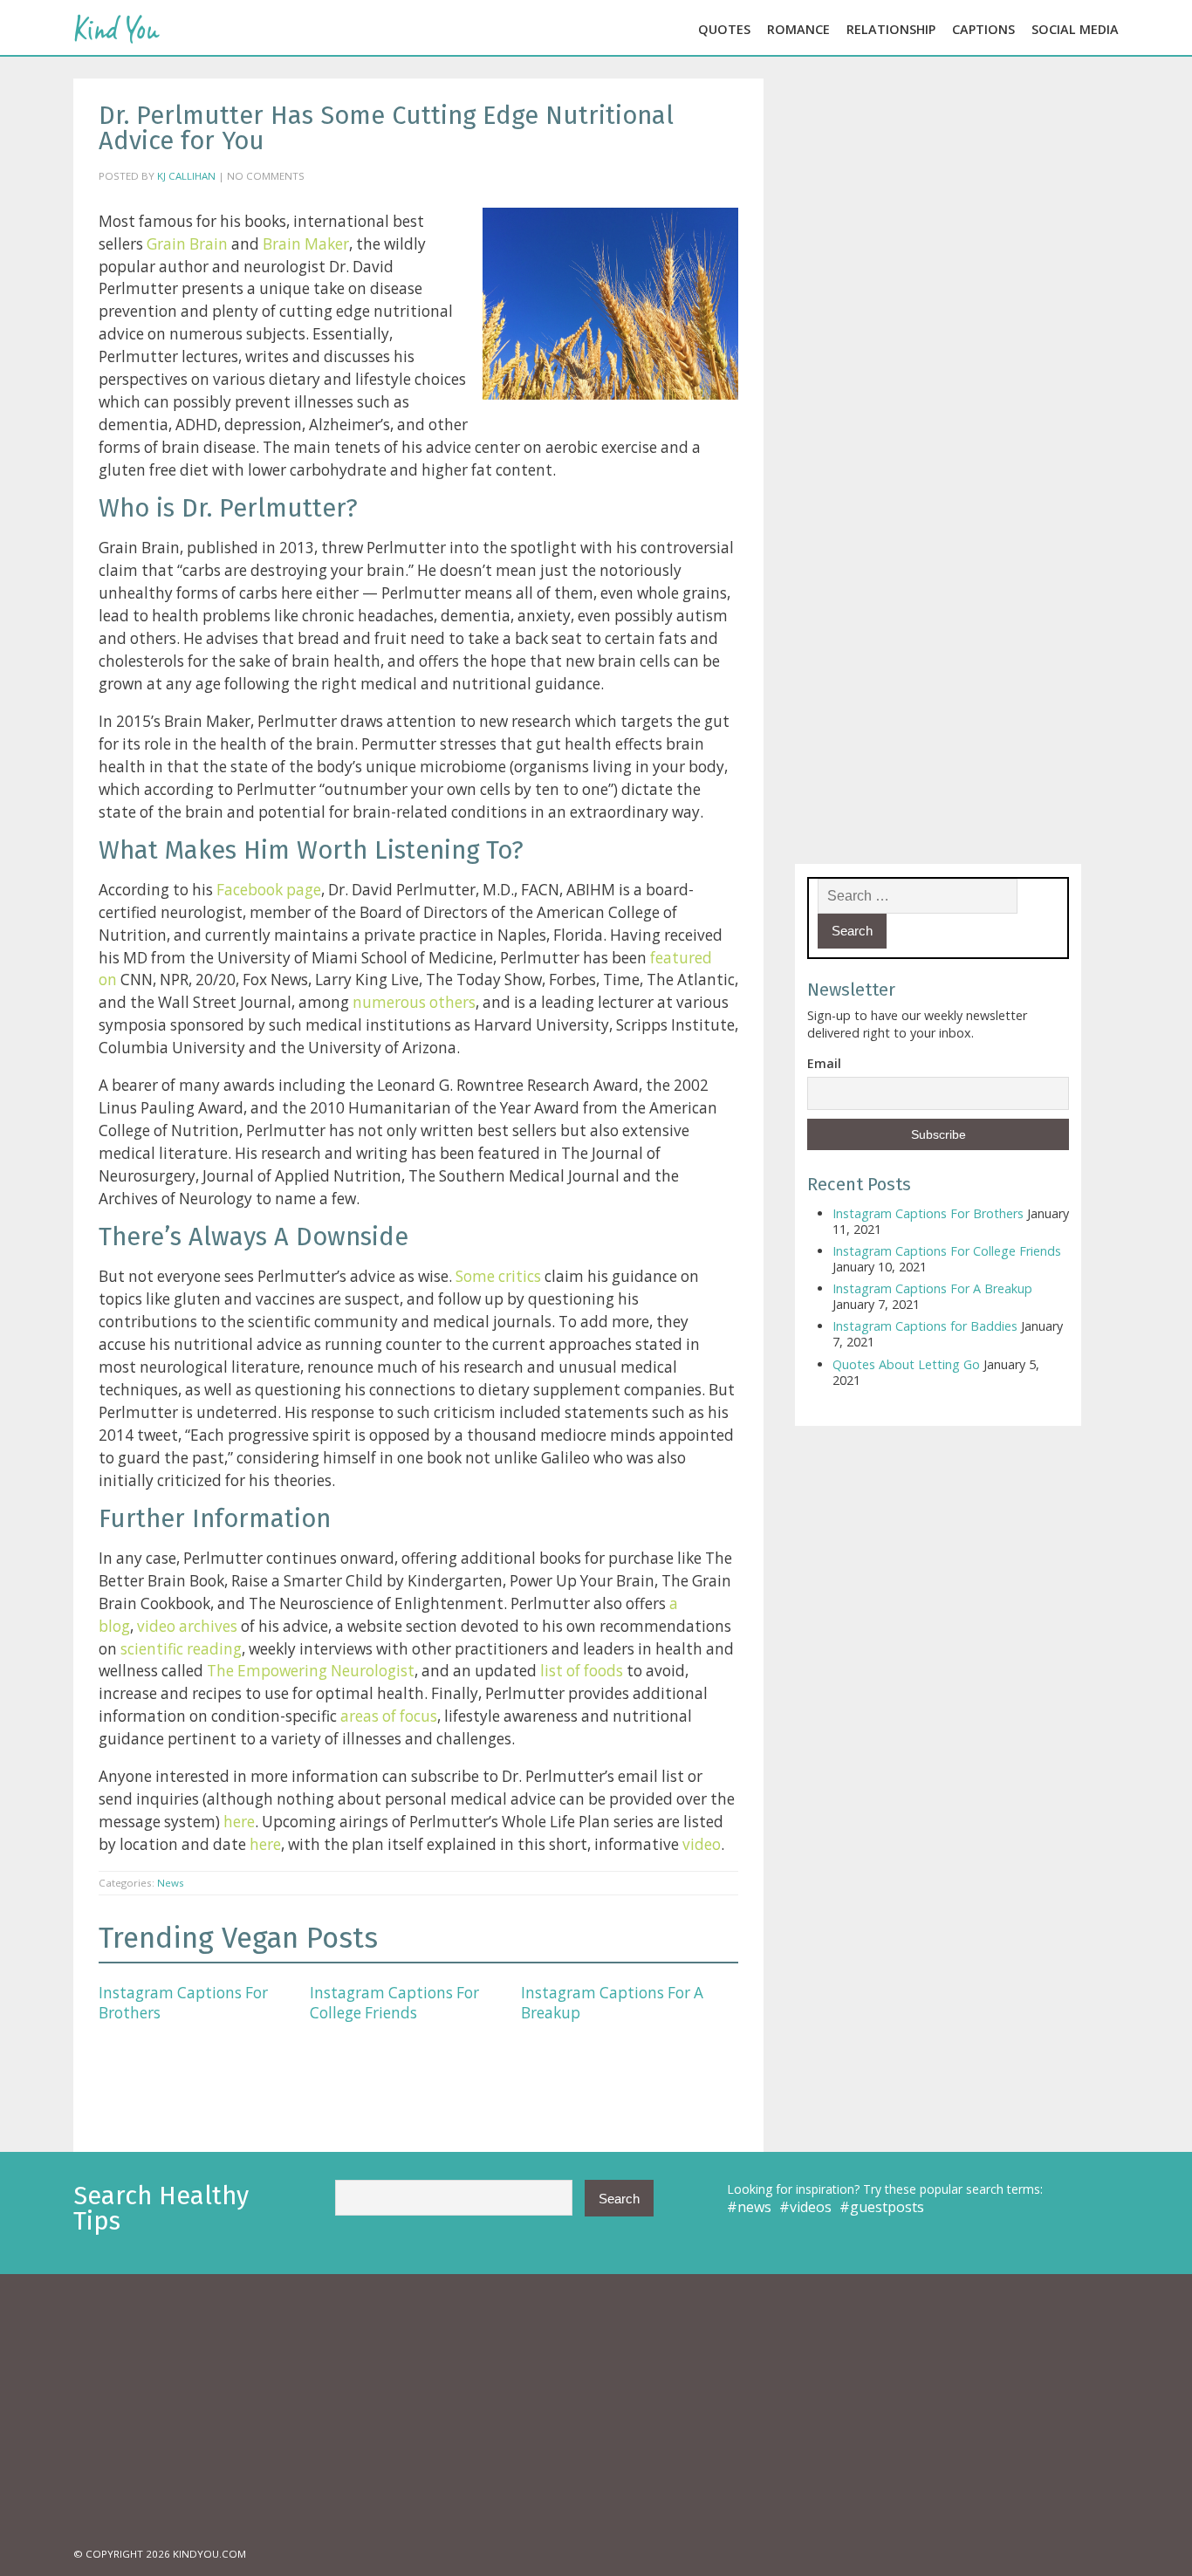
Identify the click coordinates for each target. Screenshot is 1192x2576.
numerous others (414, 1002)
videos (811, 2207)
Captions (983, 29)
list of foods (582, 1671)
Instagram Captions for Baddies (925, 1326)
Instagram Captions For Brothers (183, 2002)
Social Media (1075, 29)
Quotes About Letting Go (906, 1364)
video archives (187, 1626)
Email (824, 1063)
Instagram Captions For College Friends (394, 2002)
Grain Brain (187, 244)
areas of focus (389, 1716)
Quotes (724, 29)
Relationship (891, 29)
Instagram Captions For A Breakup (612, 2002)
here (239, 1822)
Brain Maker (306, 244)
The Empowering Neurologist (311, 1671)
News (171, 1883)
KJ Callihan (186, 176)
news (754, 2207)
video (700, 1844)
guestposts (887, 2207)
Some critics (498, 1276)
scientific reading (181, 1649)
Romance (798, 29)
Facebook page (269, 890)
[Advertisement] (596, 2409)
